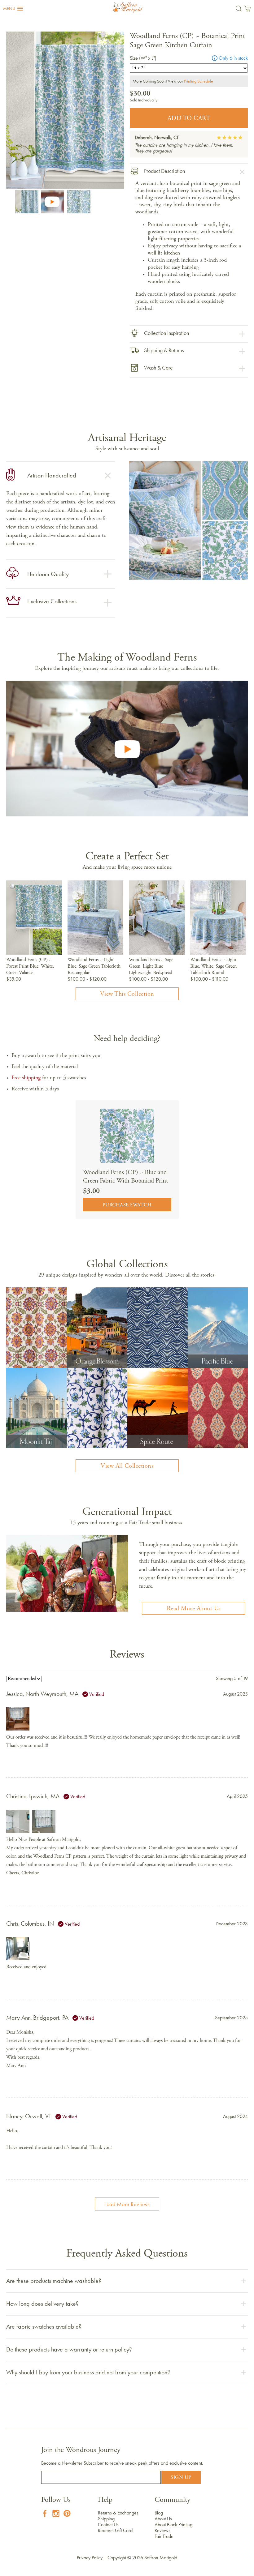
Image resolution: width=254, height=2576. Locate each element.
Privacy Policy (90, 2558)
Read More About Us (194, 1609)
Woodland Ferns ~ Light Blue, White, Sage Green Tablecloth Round (213, 966)
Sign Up (181, 2478)
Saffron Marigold (161, 2558)
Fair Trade (164, 2536)
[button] (13, 9)
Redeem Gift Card (115, 2530)
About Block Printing (173, 2525)
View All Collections (127, 1466)
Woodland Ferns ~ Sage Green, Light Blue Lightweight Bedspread (151, 966)
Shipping (106, 2519)
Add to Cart (189, 118)
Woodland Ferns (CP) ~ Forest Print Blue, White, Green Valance (30, 966)
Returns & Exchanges (118, 2513)
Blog (159, 2513)
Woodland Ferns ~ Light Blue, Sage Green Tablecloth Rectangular (94, 966)
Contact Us (108, 2525)
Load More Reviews (127, 2204)
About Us (163, 2519)
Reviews (162, 2530)
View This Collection (127, 994)
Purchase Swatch (127, 1205)
